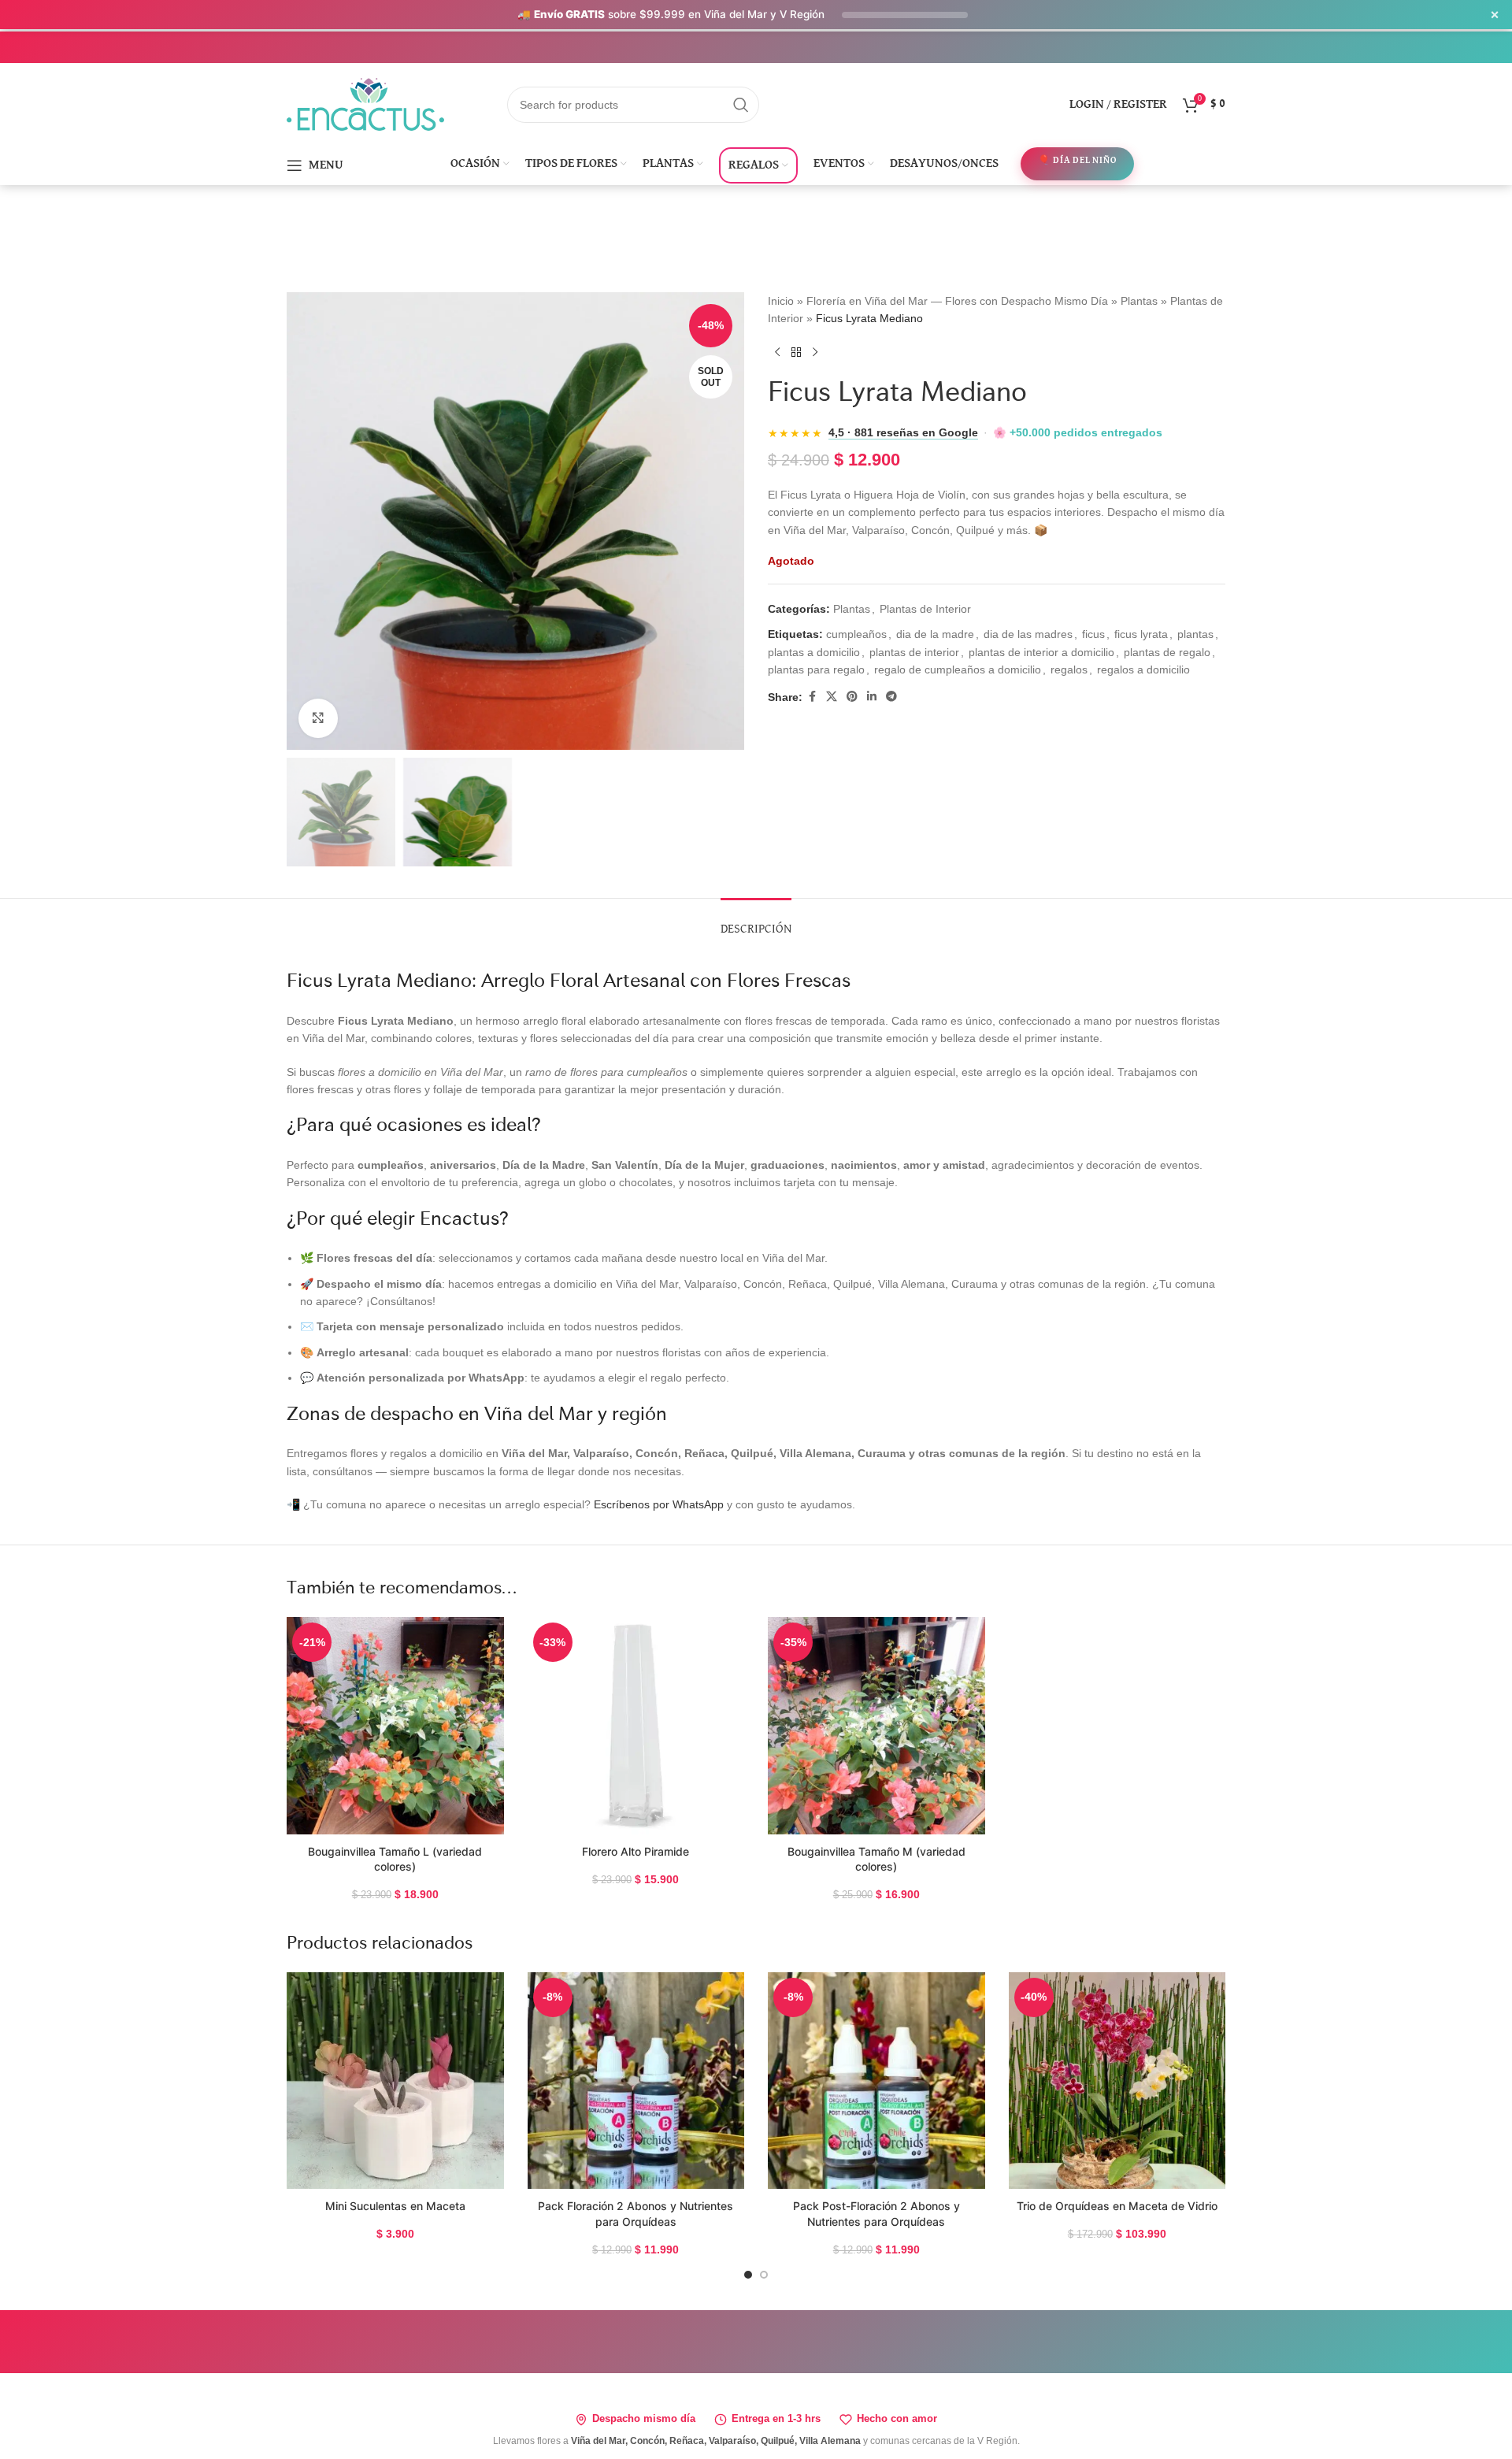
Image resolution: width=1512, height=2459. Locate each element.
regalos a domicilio (1143, 669)
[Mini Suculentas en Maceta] (395, 2081)
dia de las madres (1028, 634)
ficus (1093, 634)
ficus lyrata (1141, 634)
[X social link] (832, 697)
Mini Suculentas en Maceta (395, 2206)
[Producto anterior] (777, 353)
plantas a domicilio (814, 652)
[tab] (756, 922)
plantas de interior (914, 652)
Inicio (781, 301)
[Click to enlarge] (318, 718)
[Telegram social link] (891, 697)
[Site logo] (365, 103)
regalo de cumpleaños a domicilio (958, 669)
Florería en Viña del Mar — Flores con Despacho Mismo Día (957, 301)
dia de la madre (935, 634)
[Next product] (815, 353)
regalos (1069, 669)
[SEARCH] (741, 105)
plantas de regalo (1167, 652)
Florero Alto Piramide (636, 1851)
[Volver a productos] (796, 353)
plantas (1195, 634)
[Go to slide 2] (764, 2275)
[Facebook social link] (812, 697)
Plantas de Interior (925, 609)
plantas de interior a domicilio (1041, 652)
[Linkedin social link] (872, 697)
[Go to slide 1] (748, 2275)
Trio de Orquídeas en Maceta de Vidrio (1117, 2206)
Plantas (1139, 301)
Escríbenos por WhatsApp (659, 1504)
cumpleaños (856, 634)
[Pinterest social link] (852, 697)
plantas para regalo (816, 669)
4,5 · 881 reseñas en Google (903, 433)
